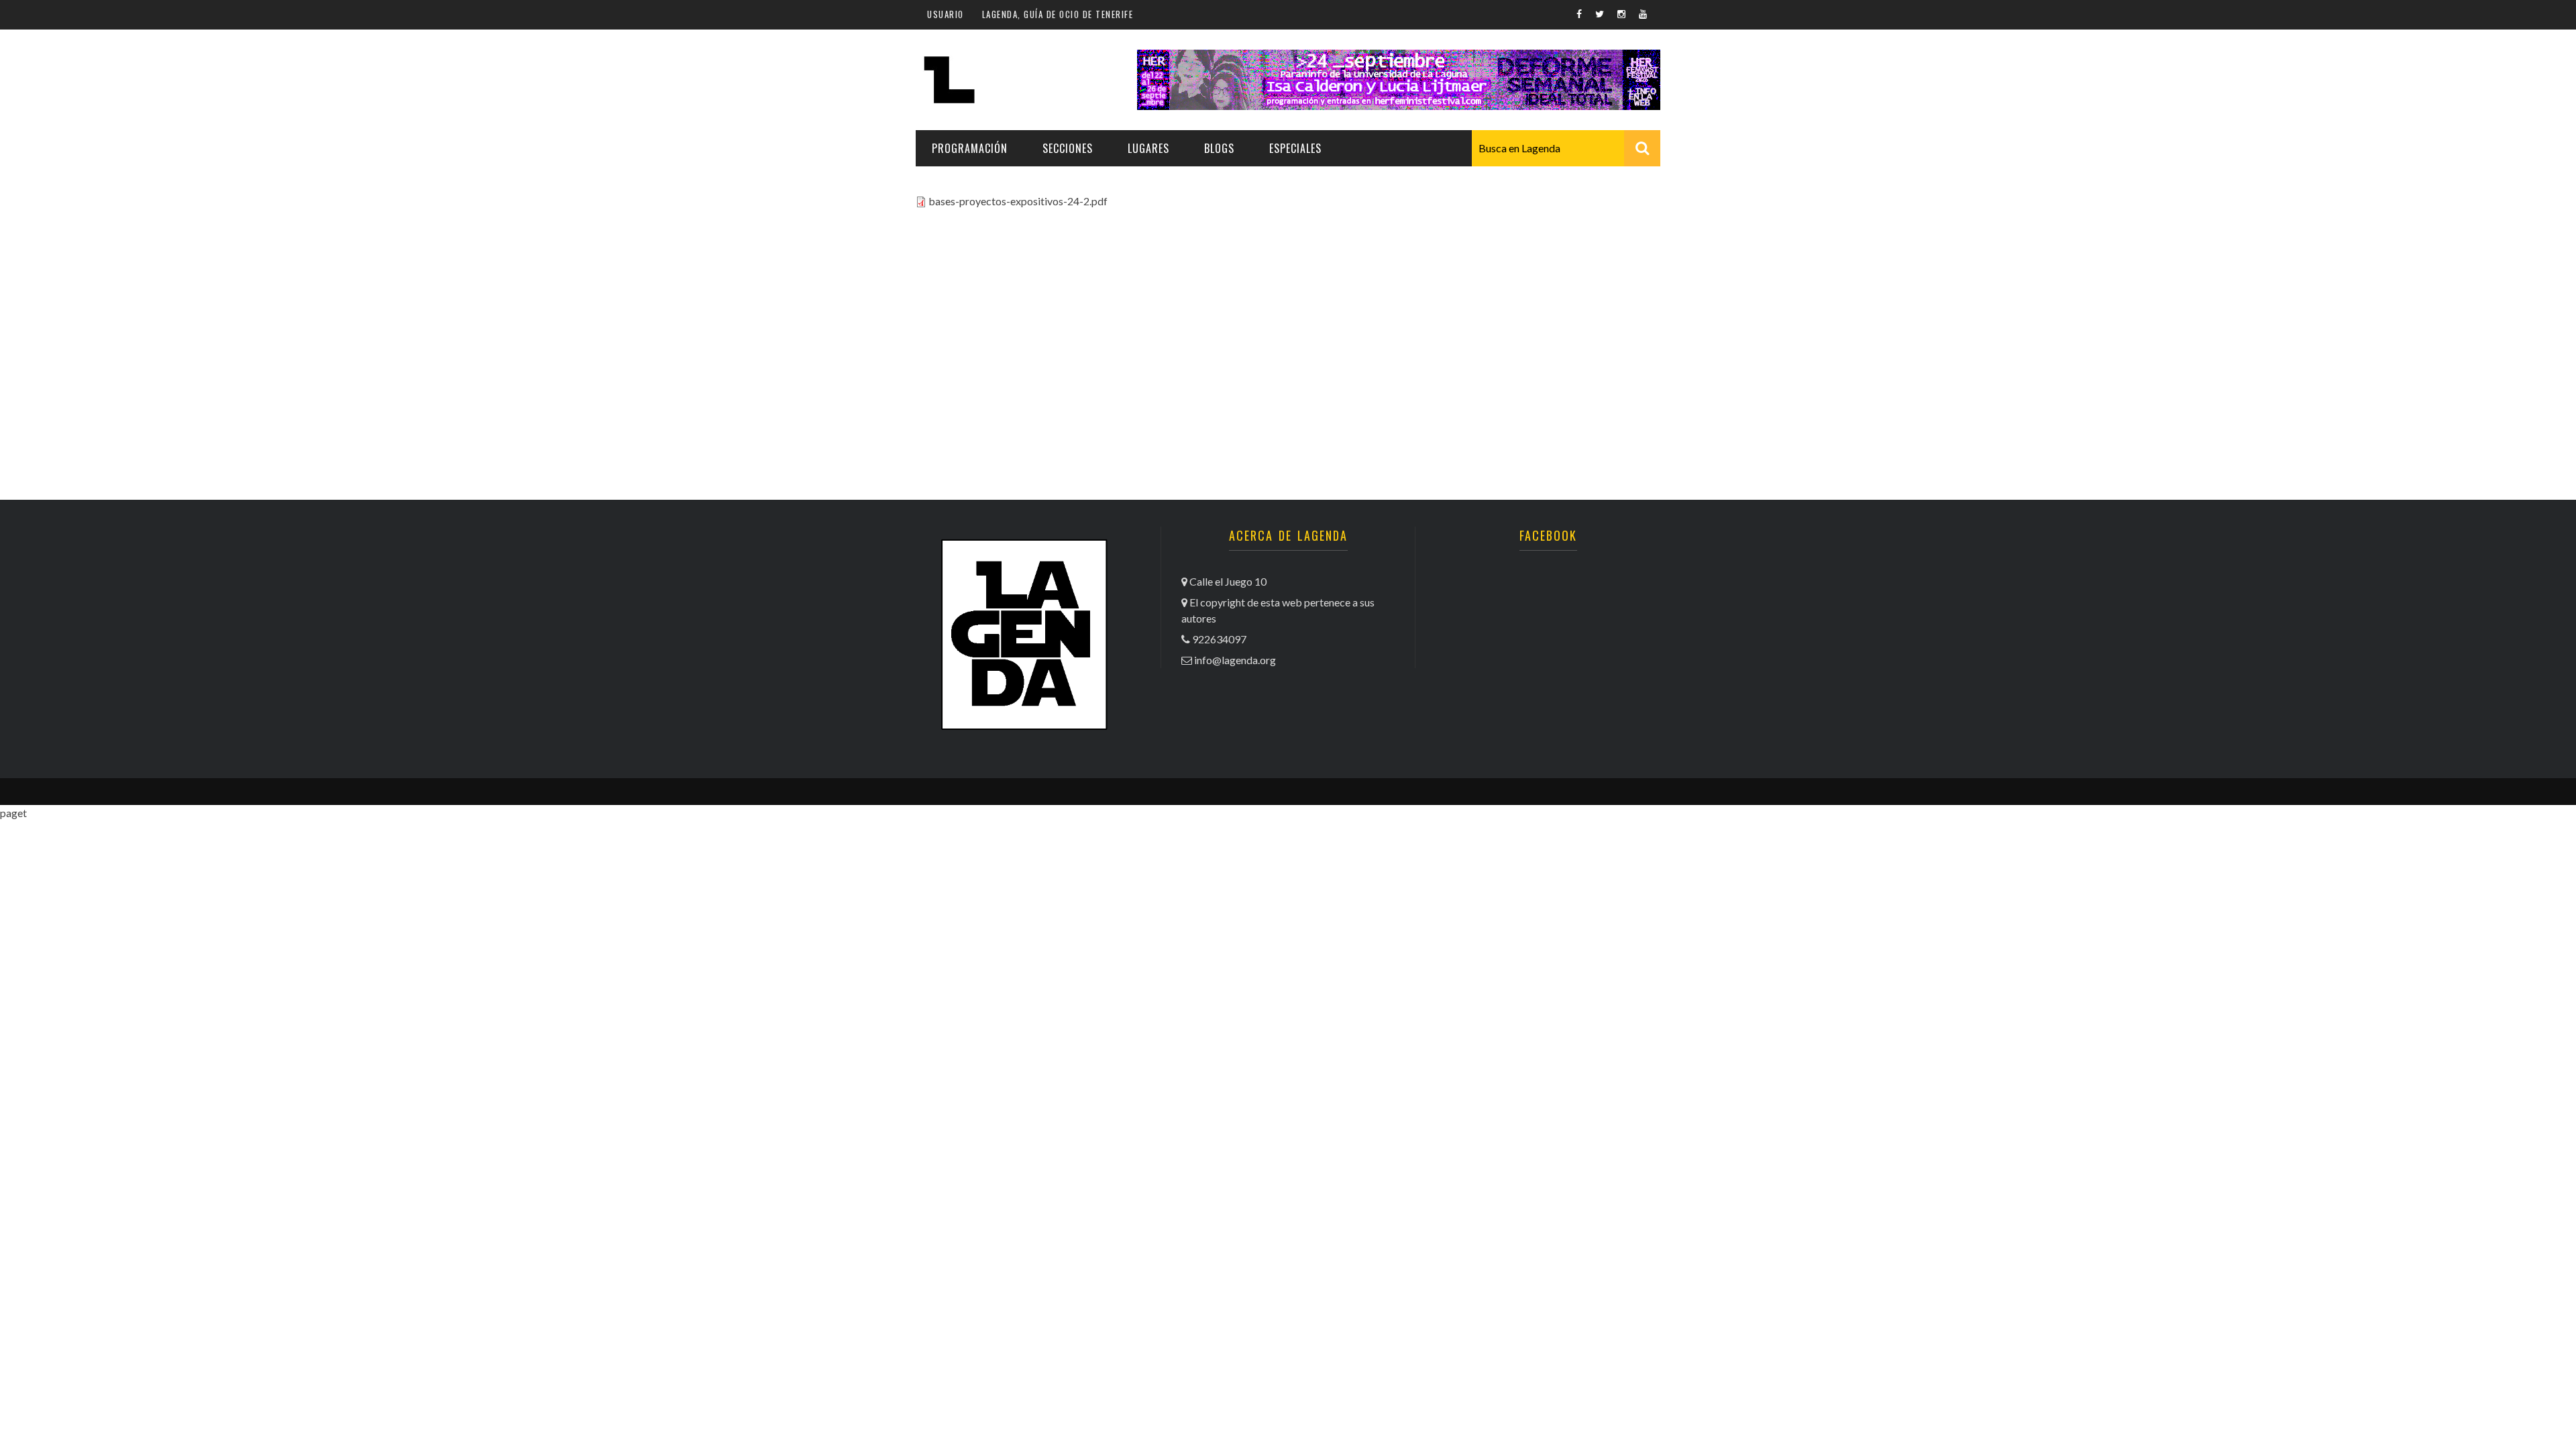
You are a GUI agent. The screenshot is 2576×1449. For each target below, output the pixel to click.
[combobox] (1566, 148)
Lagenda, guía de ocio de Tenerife (1058, 14)
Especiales (1295, 148)
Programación (970, 148)
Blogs (1219, 148)
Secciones (1068, 148)
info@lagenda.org (1235, 660)
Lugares (1148, 148)
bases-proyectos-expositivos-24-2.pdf (1018, 201)
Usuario (946, 14)
